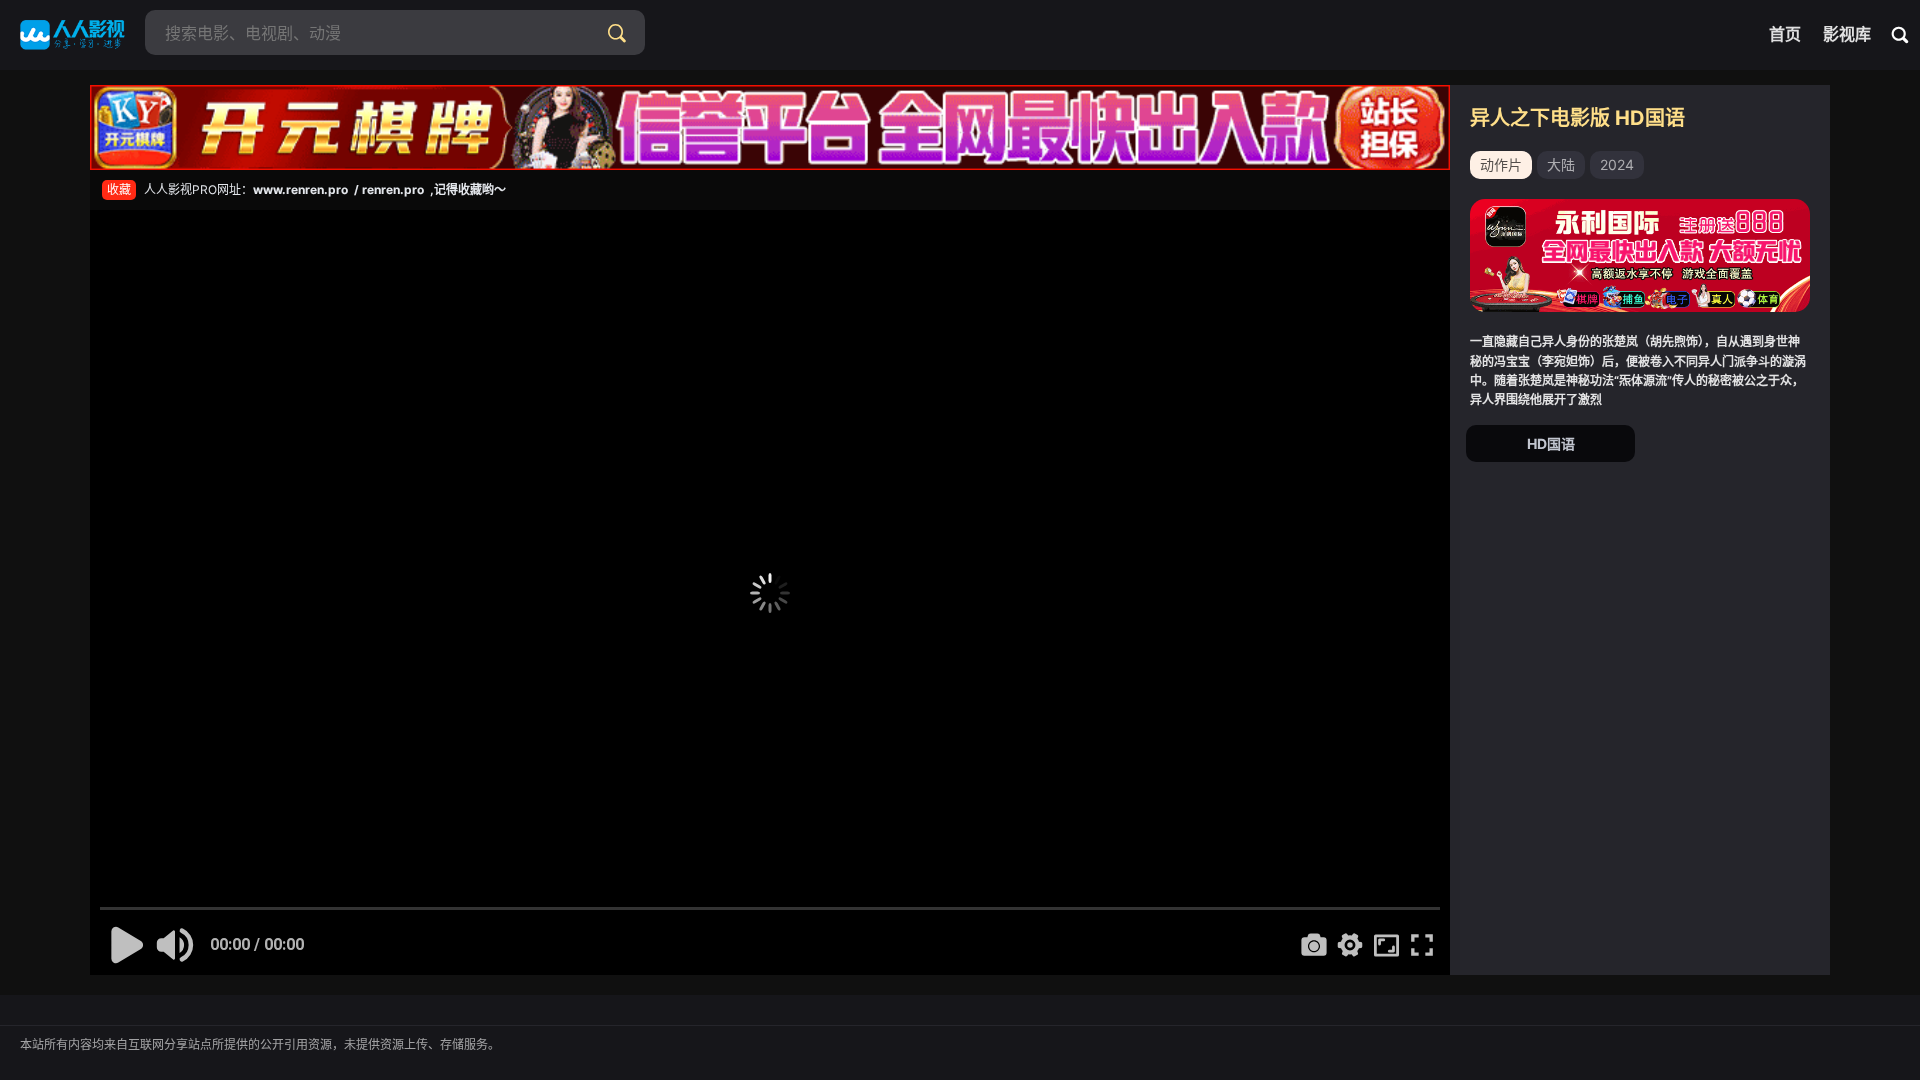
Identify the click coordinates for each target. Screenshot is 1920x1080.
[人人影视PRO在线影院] (72, 35)
